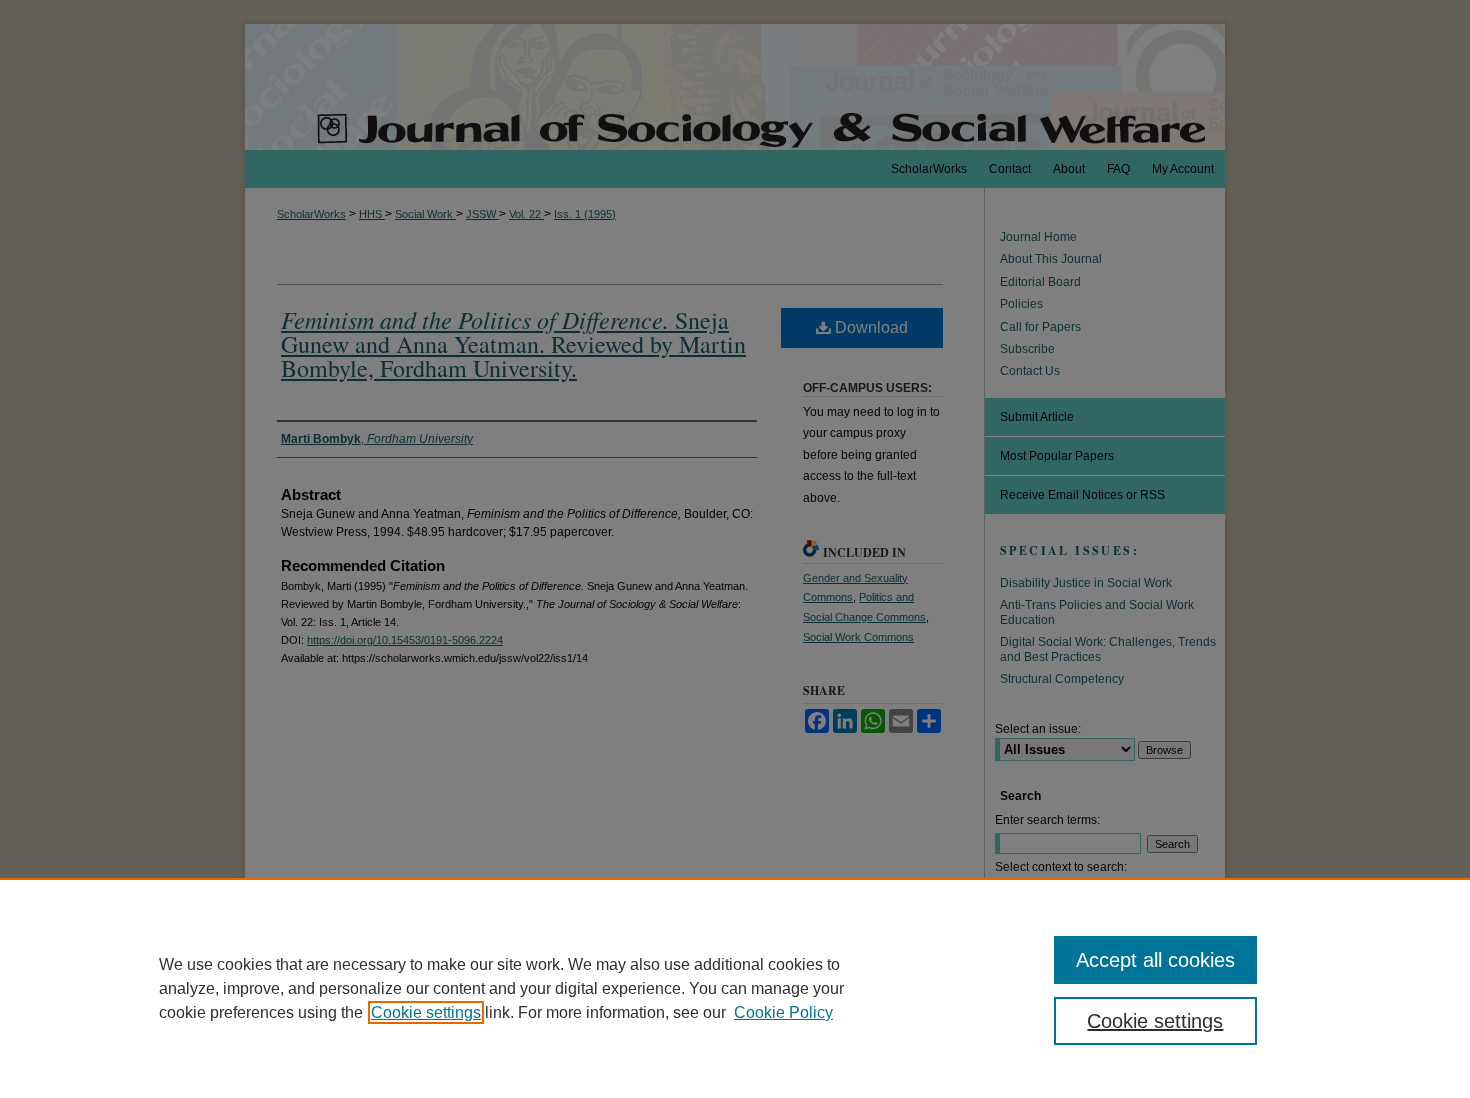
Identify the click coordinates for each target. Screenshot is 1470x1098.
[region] (735, 988)
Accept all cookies (1155, 960)
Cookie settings (426, 1012)
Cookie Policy (783, 1012)
